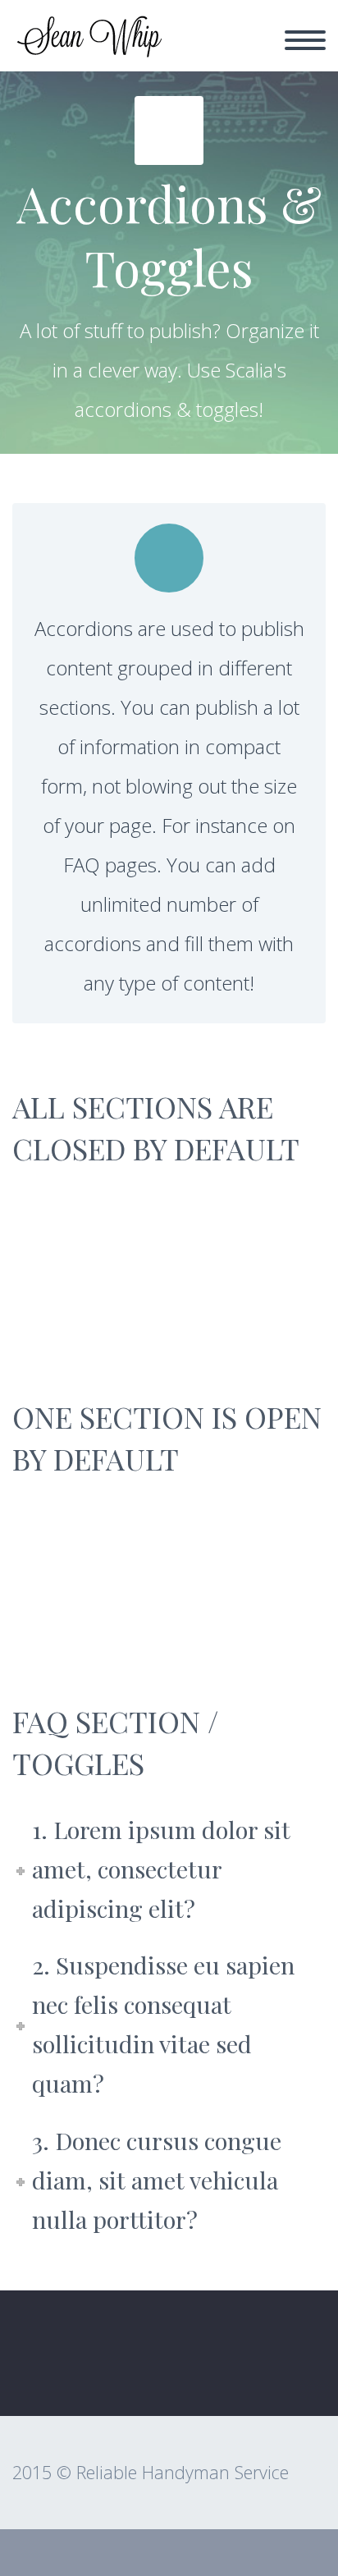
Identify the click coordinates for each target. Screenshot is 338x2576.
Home (204, 50)
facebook (293, 2368)
